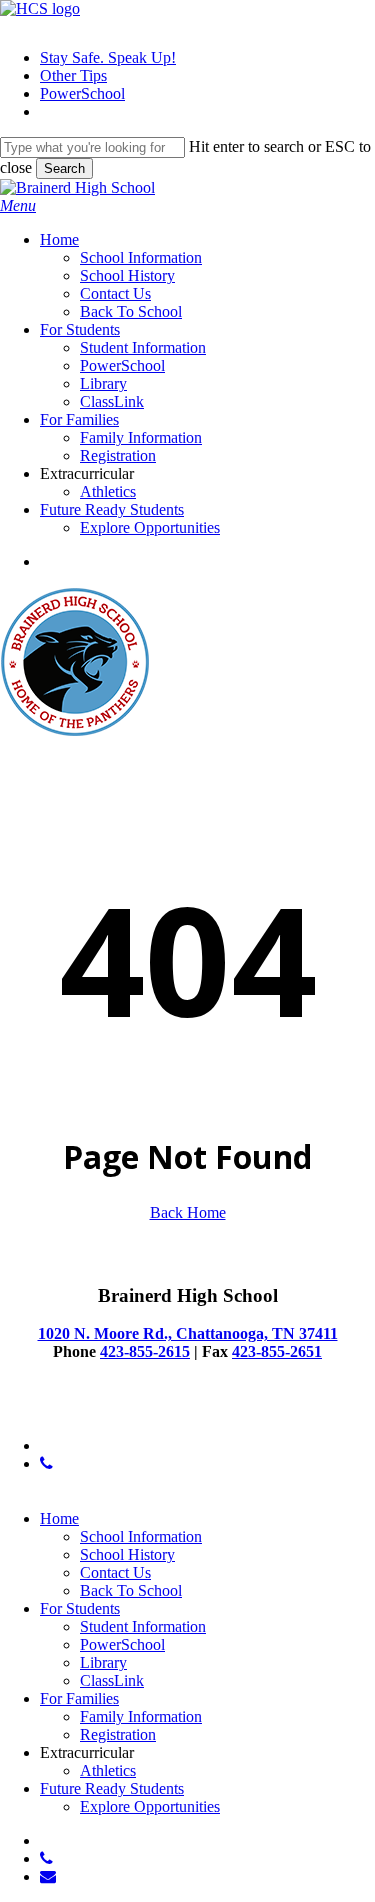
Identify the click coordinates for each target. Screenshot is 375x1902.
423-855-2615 (145, 1351)
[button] (18, 205)
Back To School (131, 1590)
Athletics (108, 1770)
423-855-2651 (277, 1351)
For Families (79, 1698)
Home (59, 1518)
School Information (141, 1536)
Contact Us (115, 1572)
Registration (118, 1734)
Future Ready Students (112, 1788)
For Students (80, 1608)
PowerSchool (122, 1644)
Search (64, 168)
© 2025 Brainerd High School (95, 1411)
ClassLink (112, 1680)
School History (127, 1554)
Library (103, 1662)
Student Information (143, 1626)
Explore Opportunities (150, 1806)
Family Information (141, 1716)
